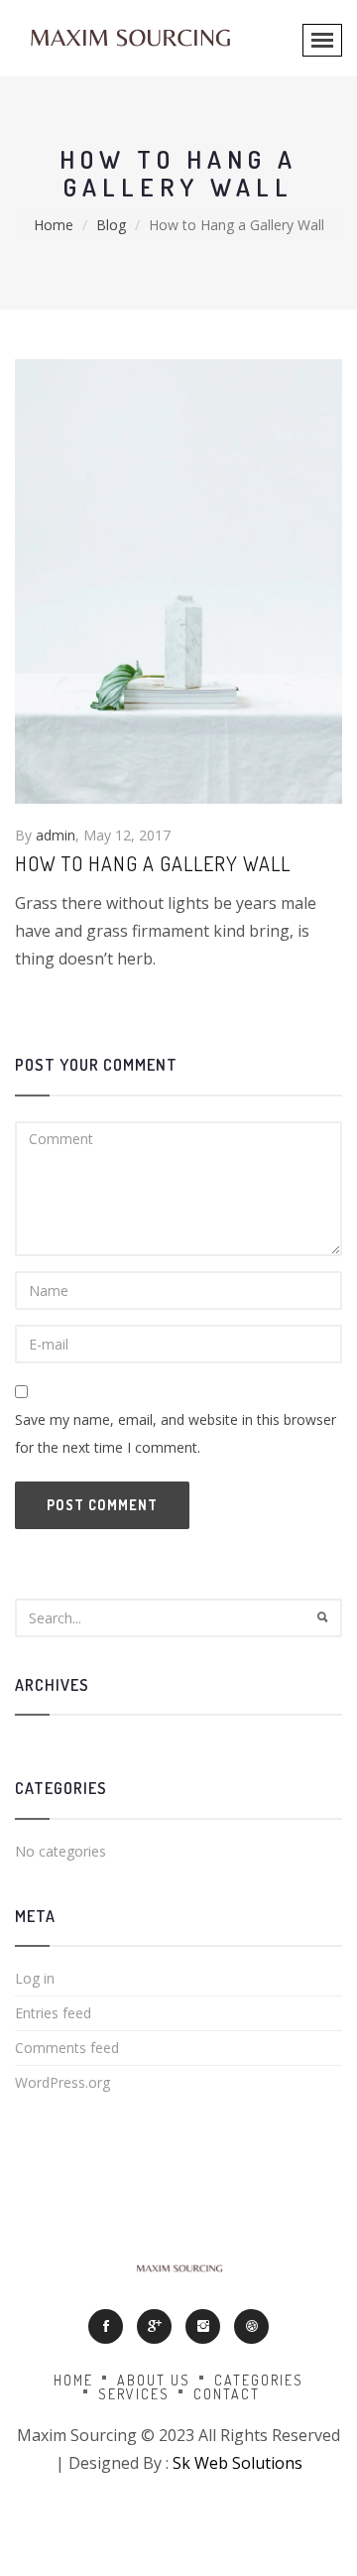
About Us (154, 2380)
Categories (259, 2380)
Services (134, 2394)
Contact (227, 2394)
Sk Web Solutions (238, 2463)
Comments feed (67, 2048)
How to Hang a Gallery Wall (153, 863)
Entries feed (53, 2013)
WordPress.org (62, 2082)
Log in (35, 1978)
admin (56, 835)
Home (54, 225)
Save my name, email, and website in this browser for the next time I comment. (176, 1433)
